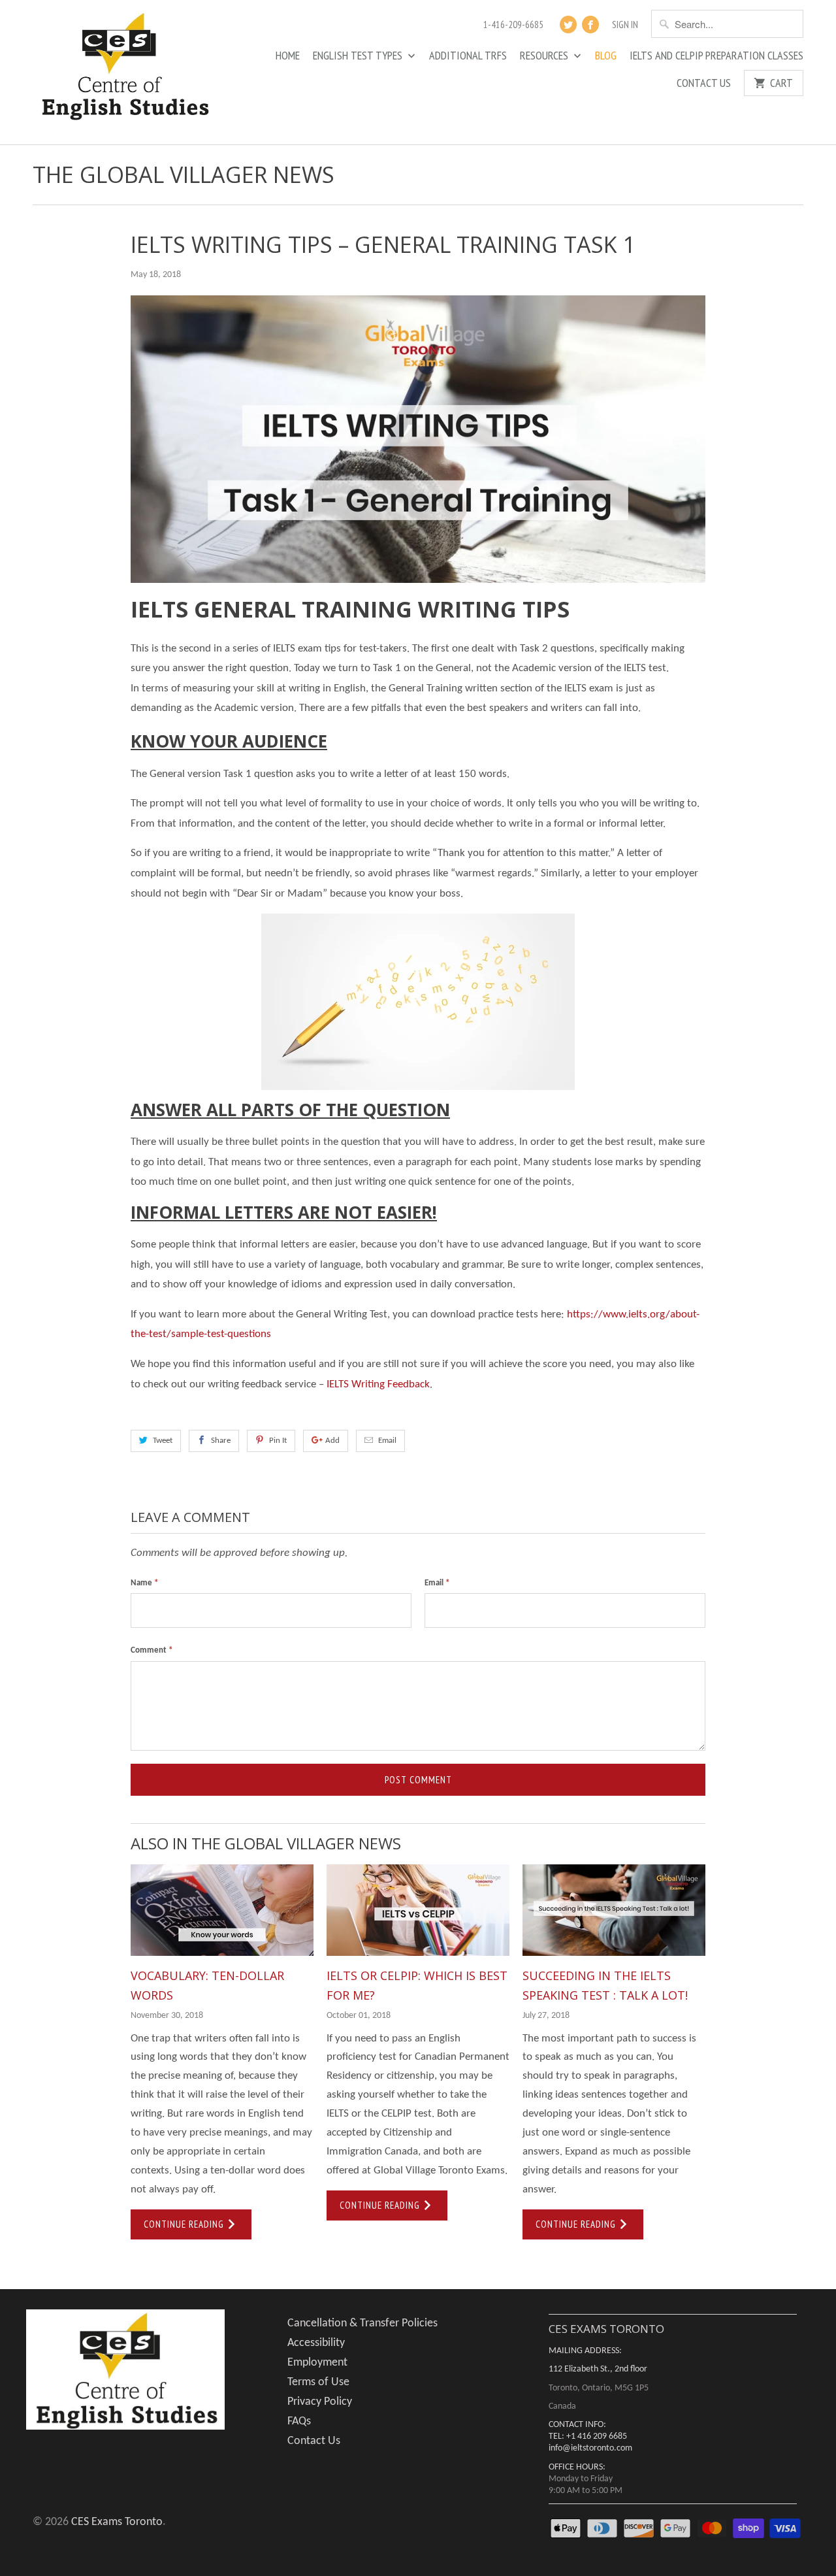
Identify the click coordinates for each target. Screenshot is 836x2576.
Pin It (278, 1441)
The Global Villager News (184, 174)
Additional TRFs (468, 56)
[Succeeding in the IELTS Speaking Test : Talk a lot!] (614, 1910)
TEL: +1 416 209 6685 (588, 2436)
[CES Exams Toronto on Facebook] (590, 25)
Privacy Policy (320, 2402)
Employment (317, 2363)
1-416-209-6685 (513, 25)
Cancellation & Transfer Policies (362, 2323)
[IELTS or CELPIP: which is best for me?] (418, 1910)
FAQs (299, 2421)
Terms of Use (318, 2382)
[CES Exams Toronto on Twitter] (568, 25)
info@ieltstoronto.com (590, 2448)
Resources (545, 56)
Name (144, 1583)
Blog (606, 56)
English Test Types (359, 56)
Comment (152, 1650)
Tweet (163, 1441)
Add (332, 1441)
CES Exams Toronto (117, 2522)
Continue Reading (185, 2224)
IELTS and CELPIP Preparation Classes (716, 56)
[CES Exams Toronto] (124, 72)
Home (288, 56)
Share (221, 1441)
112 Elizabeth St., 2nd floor (598, 2369)
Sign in (625, 25)
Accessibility (316, 2343)
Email (387, 1441)
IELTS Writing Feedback (378, 1384)
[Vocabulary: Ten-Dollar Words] (222, 1910)
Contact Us (704, 84)
